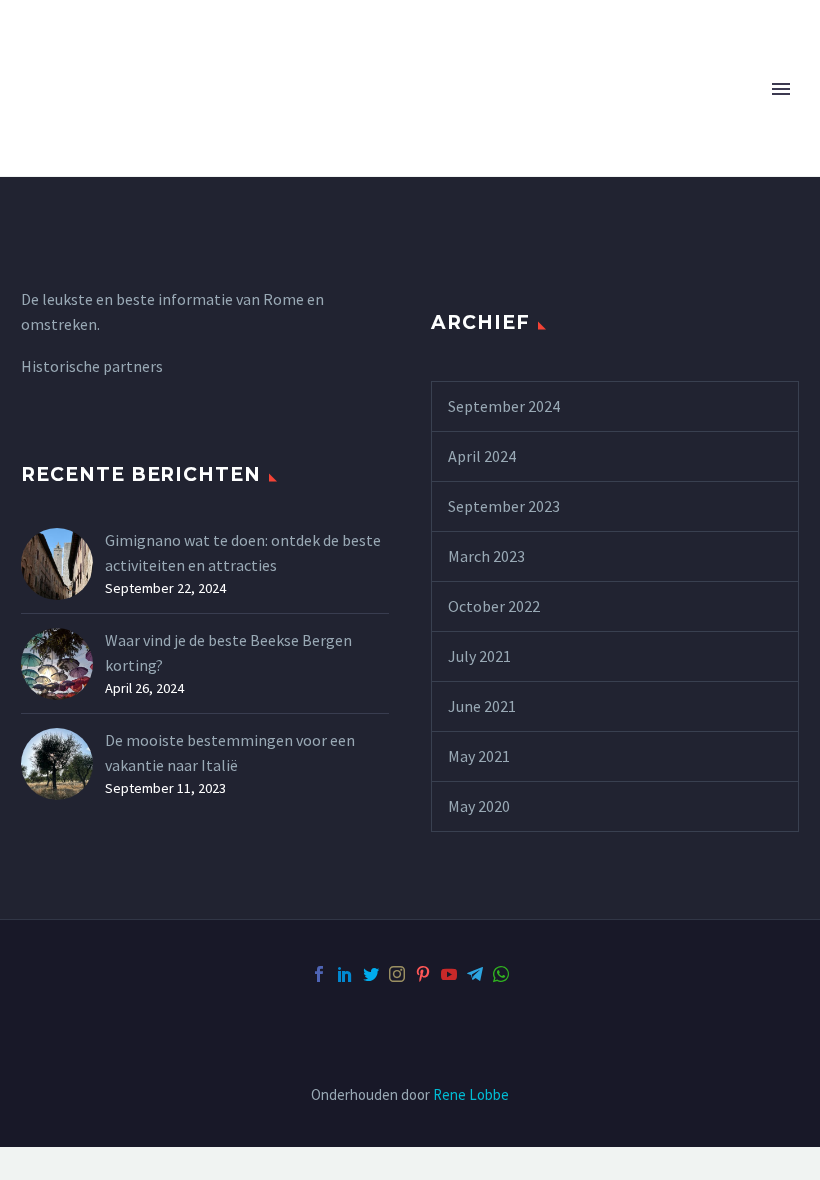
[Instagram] (397, 974)
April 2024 (482, 456)
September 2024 (504, 406)
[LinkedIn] (345, 974)
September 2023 (504, 506)
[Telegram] (475, 974)
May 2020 (479, 806)
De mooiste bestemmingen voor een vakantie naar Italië (230, 752)
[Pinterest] (423, 974)
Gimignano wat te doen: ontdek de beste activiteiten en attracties (243, 552)
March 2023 (486, 556)
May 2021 (479, 756)
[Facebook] (319, 974)
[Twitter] (371, 974)
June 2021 (482, 706)
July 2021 (479, 656)
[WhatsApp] (501, 974)
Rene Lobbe (471, 1094)
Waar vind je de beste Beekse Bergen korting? (228, 652)
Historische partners (92, 366)
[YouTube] (449, 974)
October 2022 (494, 606)
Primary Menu (781, 89)
